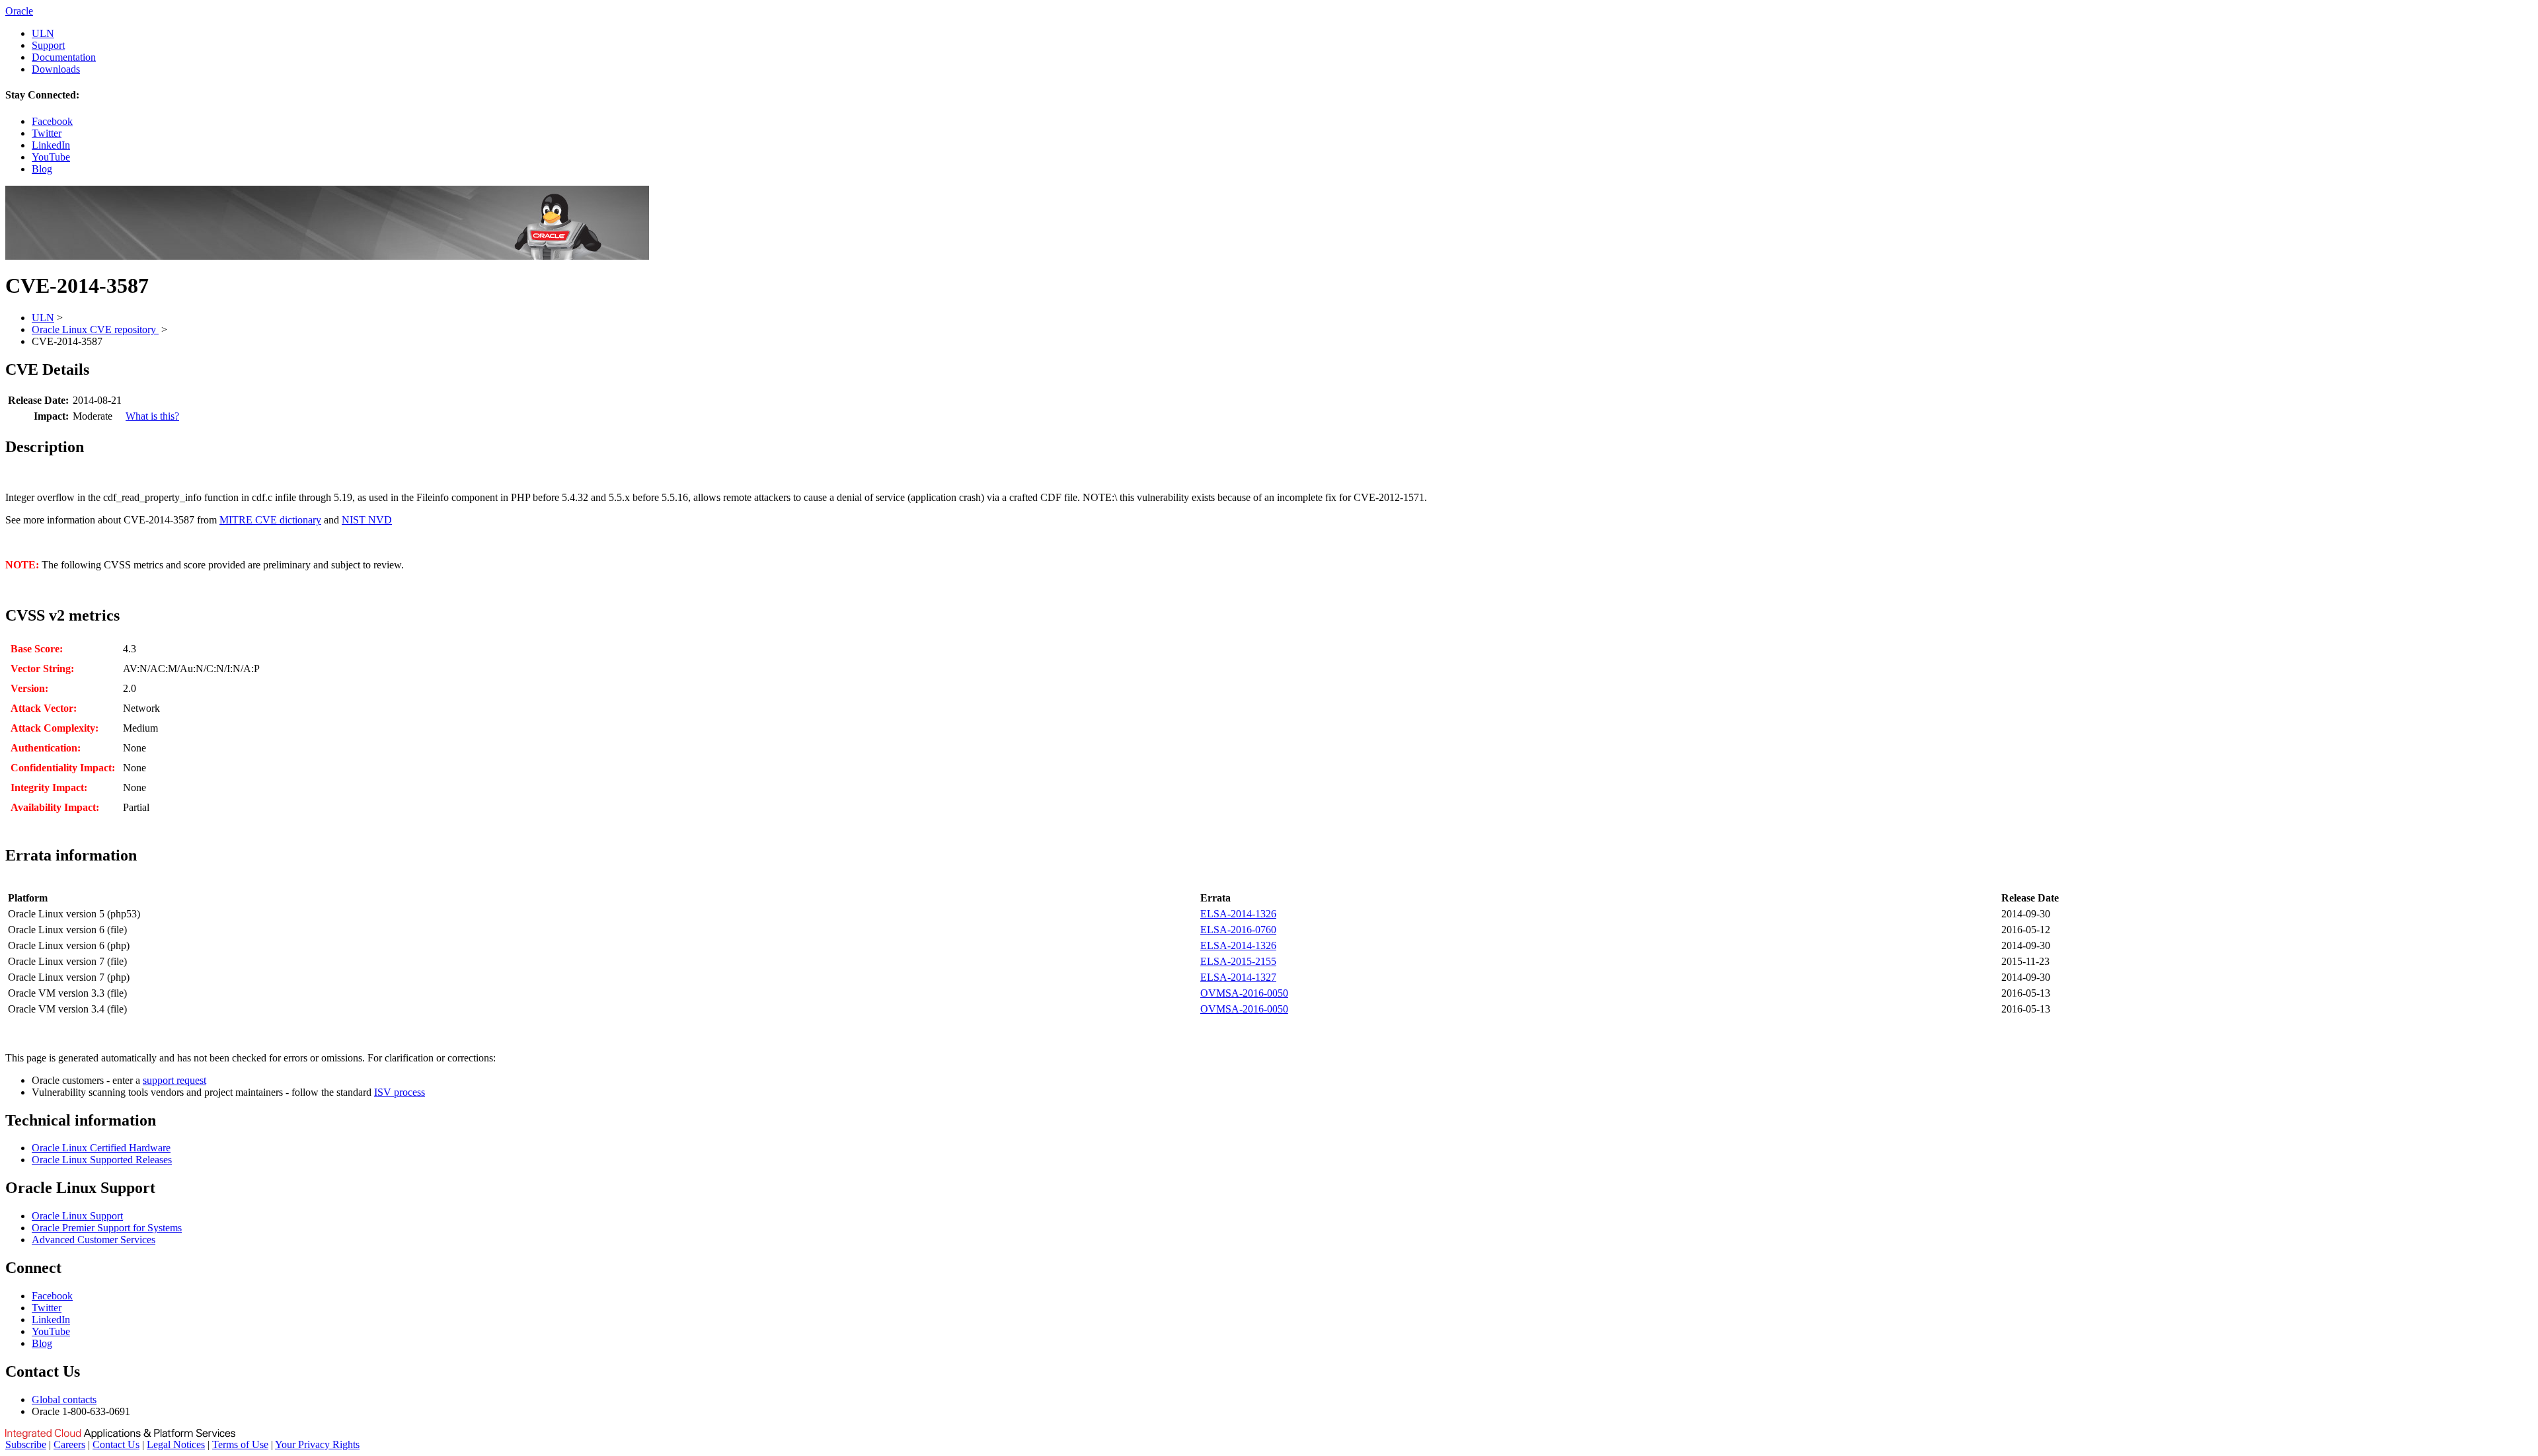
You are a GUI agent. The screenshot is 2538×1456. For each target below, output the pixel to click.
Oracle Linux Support (77, 1216)
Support (48, 45)
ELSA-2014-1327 (1238, 977)
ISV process (400, 1092)
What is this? (152, 416)
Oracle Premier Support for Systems (107, 1228)
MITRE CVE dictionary (270, 520)
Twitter (47, 133)
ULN (43, 33)
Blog (42, 169)
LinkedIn (51, 145)
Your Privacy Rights (317, 1444)
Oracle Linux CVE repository (95, 329)
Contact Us (116, 1444)
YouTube (51, 157)
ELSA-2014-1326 (1238, 914)
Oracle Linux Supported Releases (102, 1160)
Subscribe (26, 1444)
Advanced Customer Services (94, 1240)
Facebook (52, 121)
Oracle (19, 11)
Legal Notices (176, 1444)
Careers (69, 1444)
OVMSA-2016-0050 (1244, 993)
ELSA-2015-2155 (1238, 961)
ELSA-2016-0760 (1238, 930)
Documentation (64, 57)
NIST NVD (367, 520)
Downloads (56, 69)
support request (174, 1080)
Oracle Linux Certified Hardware (101, 1148)
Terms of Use (240, 1444)
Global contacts (64, 1399)
